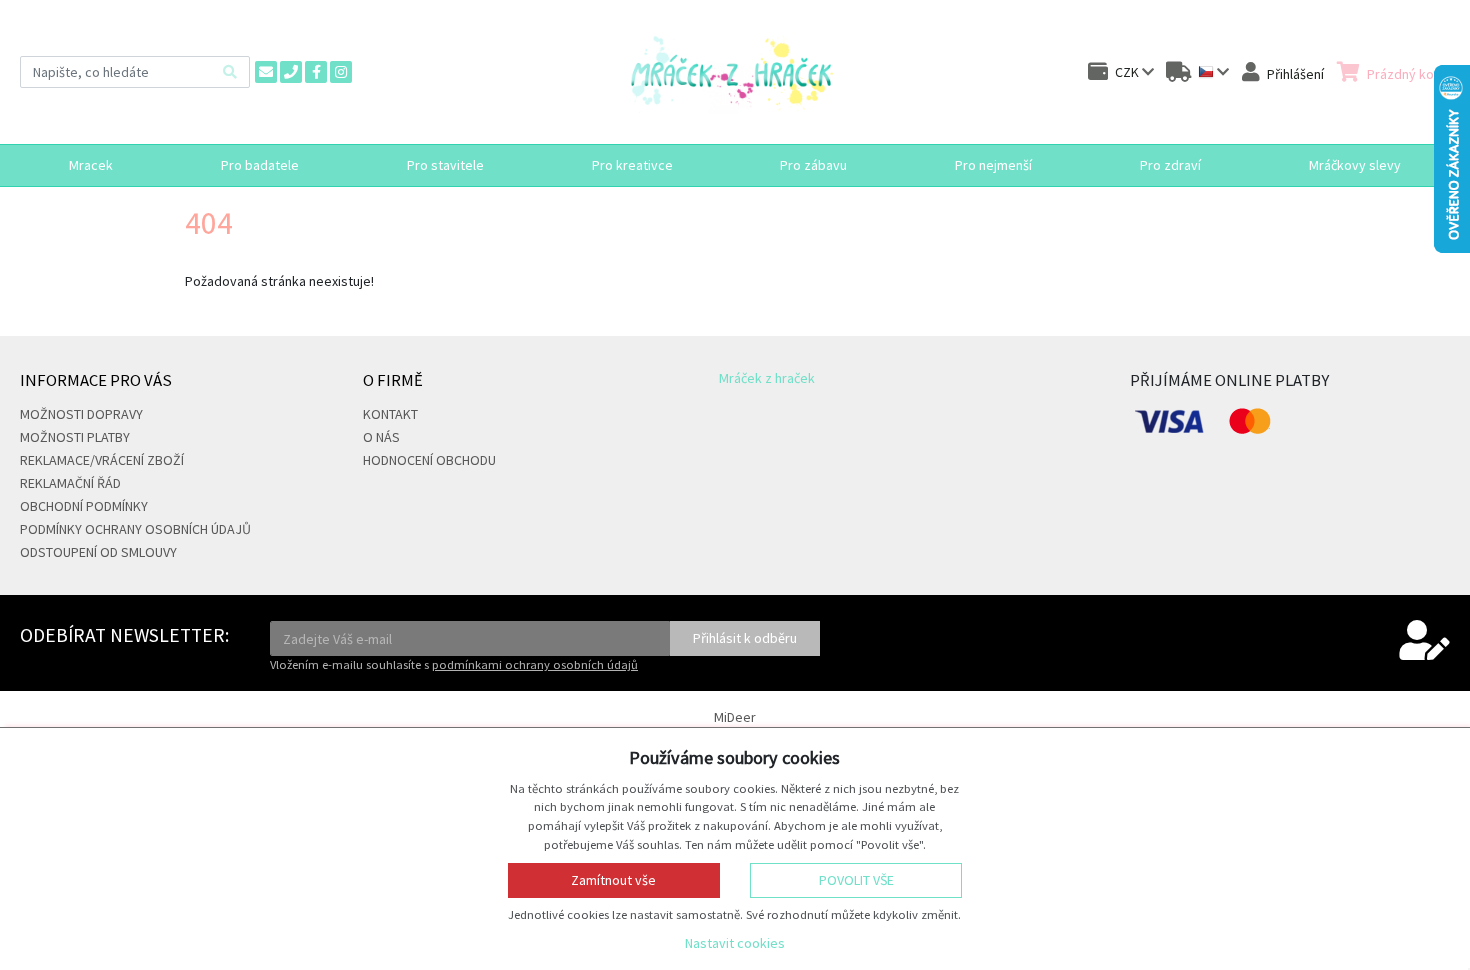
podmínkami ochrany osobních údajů (535, 664)
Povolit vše (856, 880)
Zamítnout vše (613, 880)
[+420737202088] (291, 72)
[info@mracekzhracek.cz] (266, 72)
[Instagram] (341, 72)
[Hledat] (230, 71)
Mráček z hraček (767, 378)
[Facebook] (316, 72)
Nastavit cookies (735, 943)
